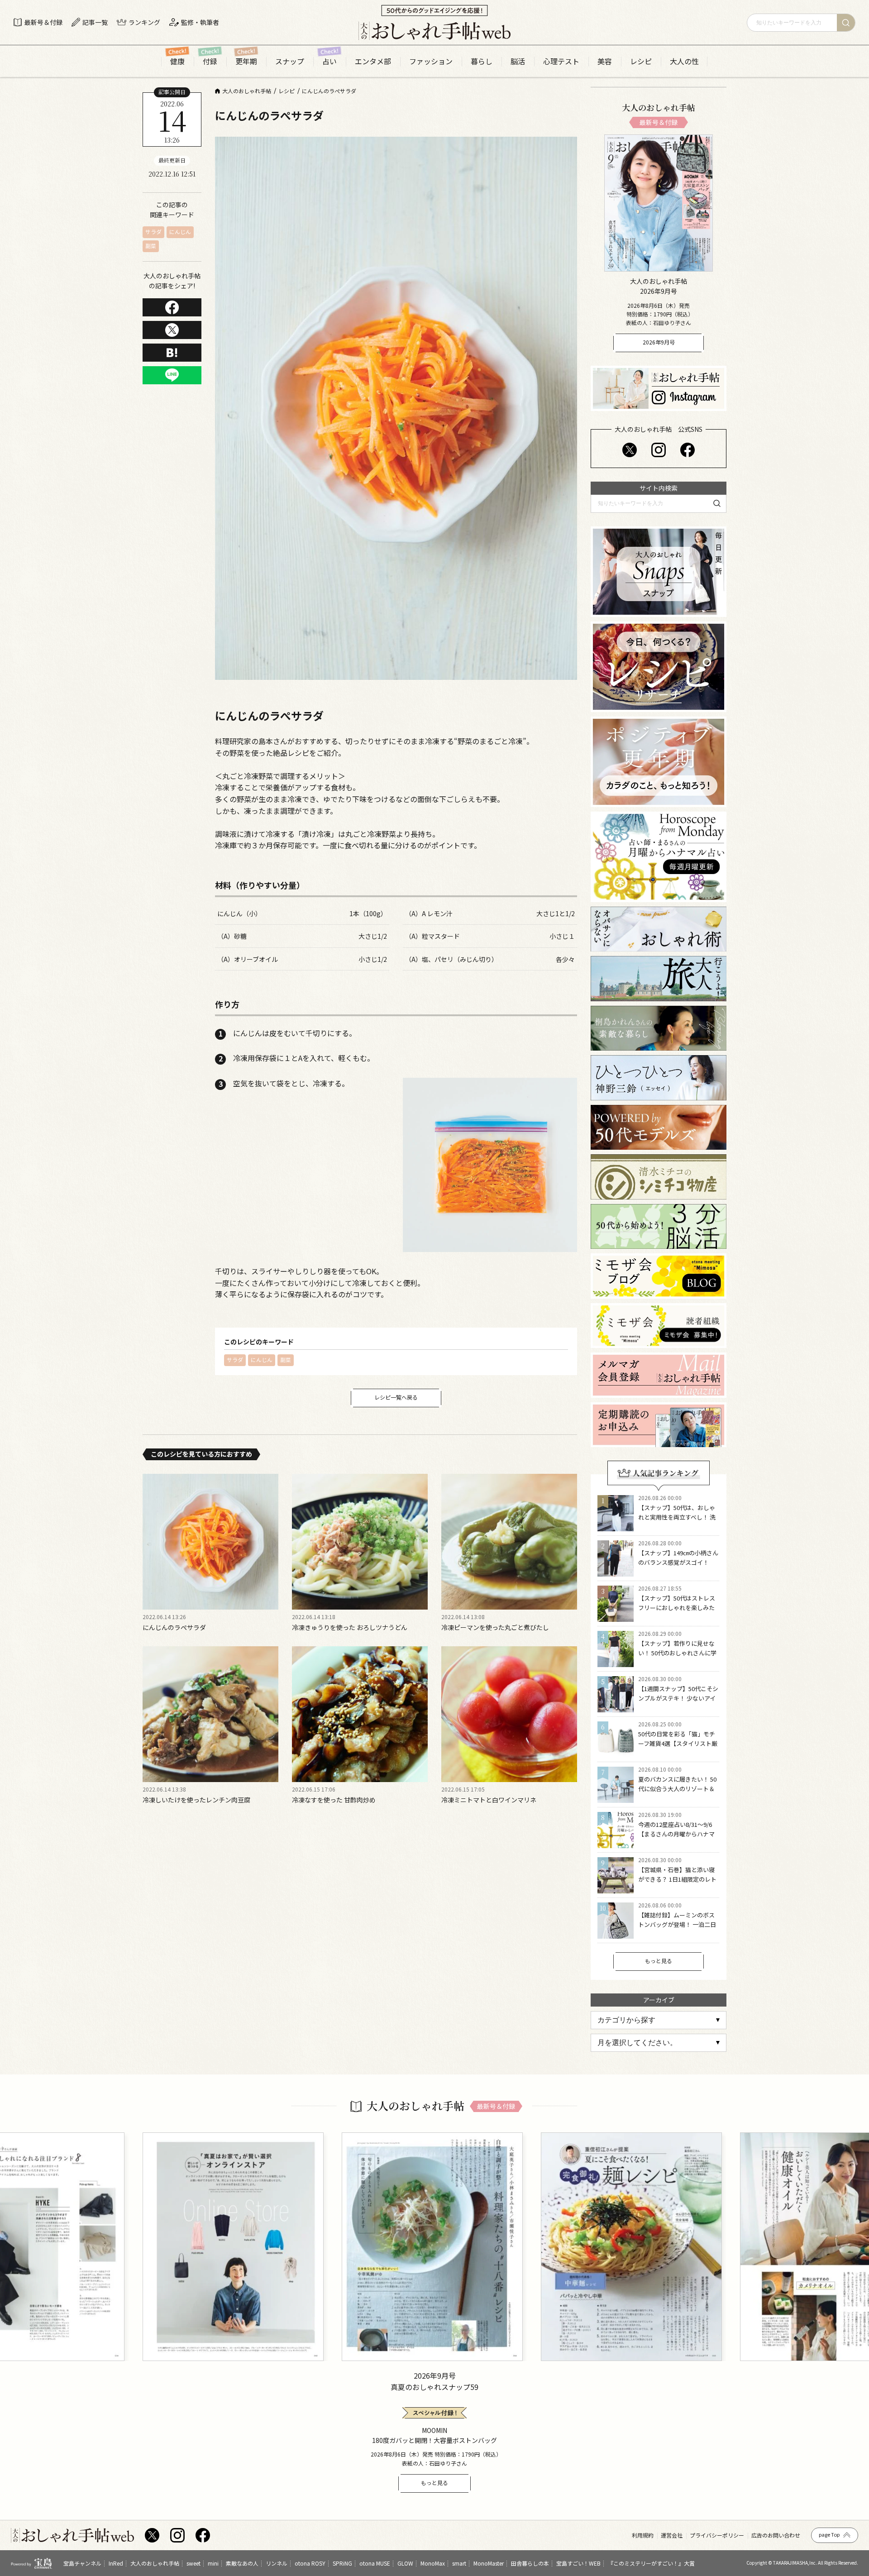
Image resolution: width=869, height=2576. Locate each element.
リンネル (277, 2563)
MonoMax (433, 2563)
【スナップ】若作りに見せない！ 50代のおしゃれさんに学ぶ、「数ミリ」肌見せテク (677, 1653)
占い (329, 61)
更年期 (246, 61)
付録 (210, 61)
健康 (177, 61)
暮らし (482, 61)
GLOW (405, 2563)
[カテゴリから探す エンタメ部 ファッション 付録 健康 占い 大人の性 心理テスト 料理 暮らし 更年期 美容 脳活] (659, 2020)
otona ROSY (310, 2563)
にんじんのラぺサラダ (174, 1627)
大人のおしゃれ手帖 (155, 2563)
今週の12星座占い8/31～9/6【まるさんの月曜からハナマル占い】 (676, 1834)
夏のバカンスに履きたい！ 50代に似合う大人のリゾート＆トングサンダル (677, 1789)
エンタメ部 (373, 61)
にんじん (180, 232)
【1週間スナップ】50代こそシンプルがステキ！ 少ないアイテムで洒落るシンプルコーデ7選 (678, 1703)
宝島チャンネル (82, 2563)
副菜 (151, 246)
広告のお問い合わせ (776, 2535)
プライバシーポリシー (717, 2535)
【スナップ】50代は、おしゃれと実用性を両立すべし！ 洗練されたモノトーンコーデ (677, 1517)
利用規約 (643, 2535)
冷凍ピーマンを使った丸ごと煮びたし (495, 1627)
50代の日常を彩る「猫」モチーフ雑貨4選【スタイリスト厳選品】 (678, 1743)
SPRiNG (342, 2563)
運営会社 (672, 2535)
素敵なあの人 (242, 2563)
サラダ (153, 232)
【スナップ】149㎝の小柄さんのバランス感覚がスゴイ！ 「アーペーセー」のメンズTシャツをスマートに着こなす (678, 1567)
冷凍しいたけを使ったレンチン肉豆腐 (196, 1800)
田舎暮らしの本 (530, 2563)
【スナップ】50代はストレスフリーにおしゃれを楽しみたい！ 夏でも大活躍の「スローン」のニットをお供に (677, 1612)
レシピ (641, 61)
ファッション (431, 61)
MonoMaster (489, 2563)
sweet (193, 2563)
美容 (605, 61)
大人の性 (684, 61)
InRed (116, 2563)
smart (459, 2563)
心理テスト (561, 61)
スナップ (290, 61)
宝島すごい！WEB (578, 2563)
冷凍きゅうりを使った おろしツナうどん (350, 1627)
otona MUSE (375, 2563)
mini (213, 2563)
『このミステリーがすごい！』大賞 (651, 2563)
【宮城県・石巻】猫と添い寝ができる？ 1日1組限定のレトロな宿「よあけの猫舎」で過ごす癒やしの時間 (677, 1884)
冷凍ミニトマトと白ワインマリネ (489, 1800)
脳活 (518, 61)
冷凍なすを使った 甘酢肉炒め (334, 1800)
